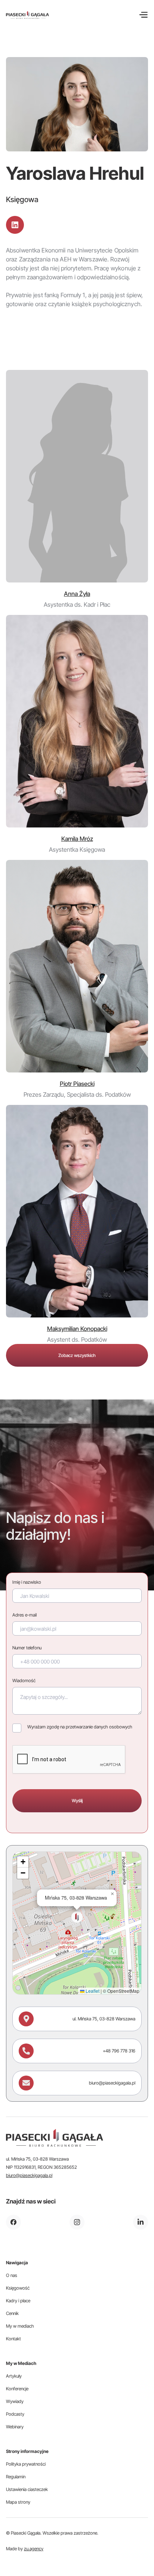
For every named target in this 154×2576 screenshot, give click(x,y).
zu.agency (34, 2549)
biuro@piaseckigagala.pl (112, 2083)
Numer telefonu (27, 1648)
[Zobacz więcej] (77, 476)
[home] (27, 15)
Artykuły (14, 2376)
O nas (12, 2275)
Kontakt (13, 2339)
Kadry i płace (18, 2301)
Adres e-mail (24, 1615)
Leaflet (92, 1991)
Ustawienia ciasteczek (27, 2489)
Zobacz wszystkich (77, 1355)
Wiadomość (24, 1680)
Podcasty (15, 2414)
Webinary (15, 2427)
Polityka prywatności (26, 2464)
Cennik (12, 2313)
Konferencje (17, 2389)
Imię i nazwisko (27, 1582)
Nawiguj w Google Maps (51, 1980)
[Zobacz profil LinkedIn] (15, 225)
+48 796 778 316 (119, 2051)
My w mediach (20, 2326)
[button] (143, 15)
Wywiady (15, 2401)
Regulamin (16, 2477)
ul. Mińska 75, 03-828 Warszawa (104, 2019)
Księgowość (18, 2288)
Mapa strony (18, 2502)
